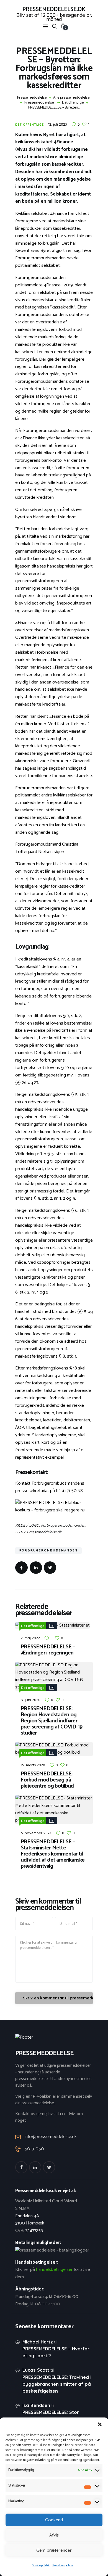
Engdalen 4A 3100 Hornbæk (30, 2220)
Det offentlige (73, 103)
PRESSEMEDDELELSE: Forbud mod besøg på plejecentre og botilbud (47, 1780)
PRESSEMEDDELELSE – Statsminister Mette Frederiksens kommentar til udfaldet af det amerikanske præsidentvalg (53, 1854)
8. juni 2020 (31, 1700)
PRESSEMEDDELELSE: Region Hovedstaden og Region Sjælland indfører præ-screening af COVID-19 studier (52, 1721)
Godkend (54, 2520)
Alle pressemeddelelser (72, 98)
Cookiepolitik (41, 2565)
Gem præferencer (54, 2550)
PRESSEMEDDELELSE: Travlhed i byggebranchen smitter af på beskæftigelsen (57, 2384)
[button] (100, 2424)
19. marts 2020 (33, 1765)
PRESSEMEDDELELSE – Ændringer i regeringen (48, 1650)
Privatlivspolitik (63, 2565)
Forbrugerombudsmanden (48, 1550)
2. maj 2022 (30, 1638)
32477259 (34, 2231)
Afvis (54, 2535)
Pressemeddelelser (40, 103)
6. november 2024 (36, 1833)
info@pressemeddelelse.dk (51, 2137)
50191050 (34, 2149)
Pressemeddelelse (32, 98)
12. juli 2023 (57, 124)
